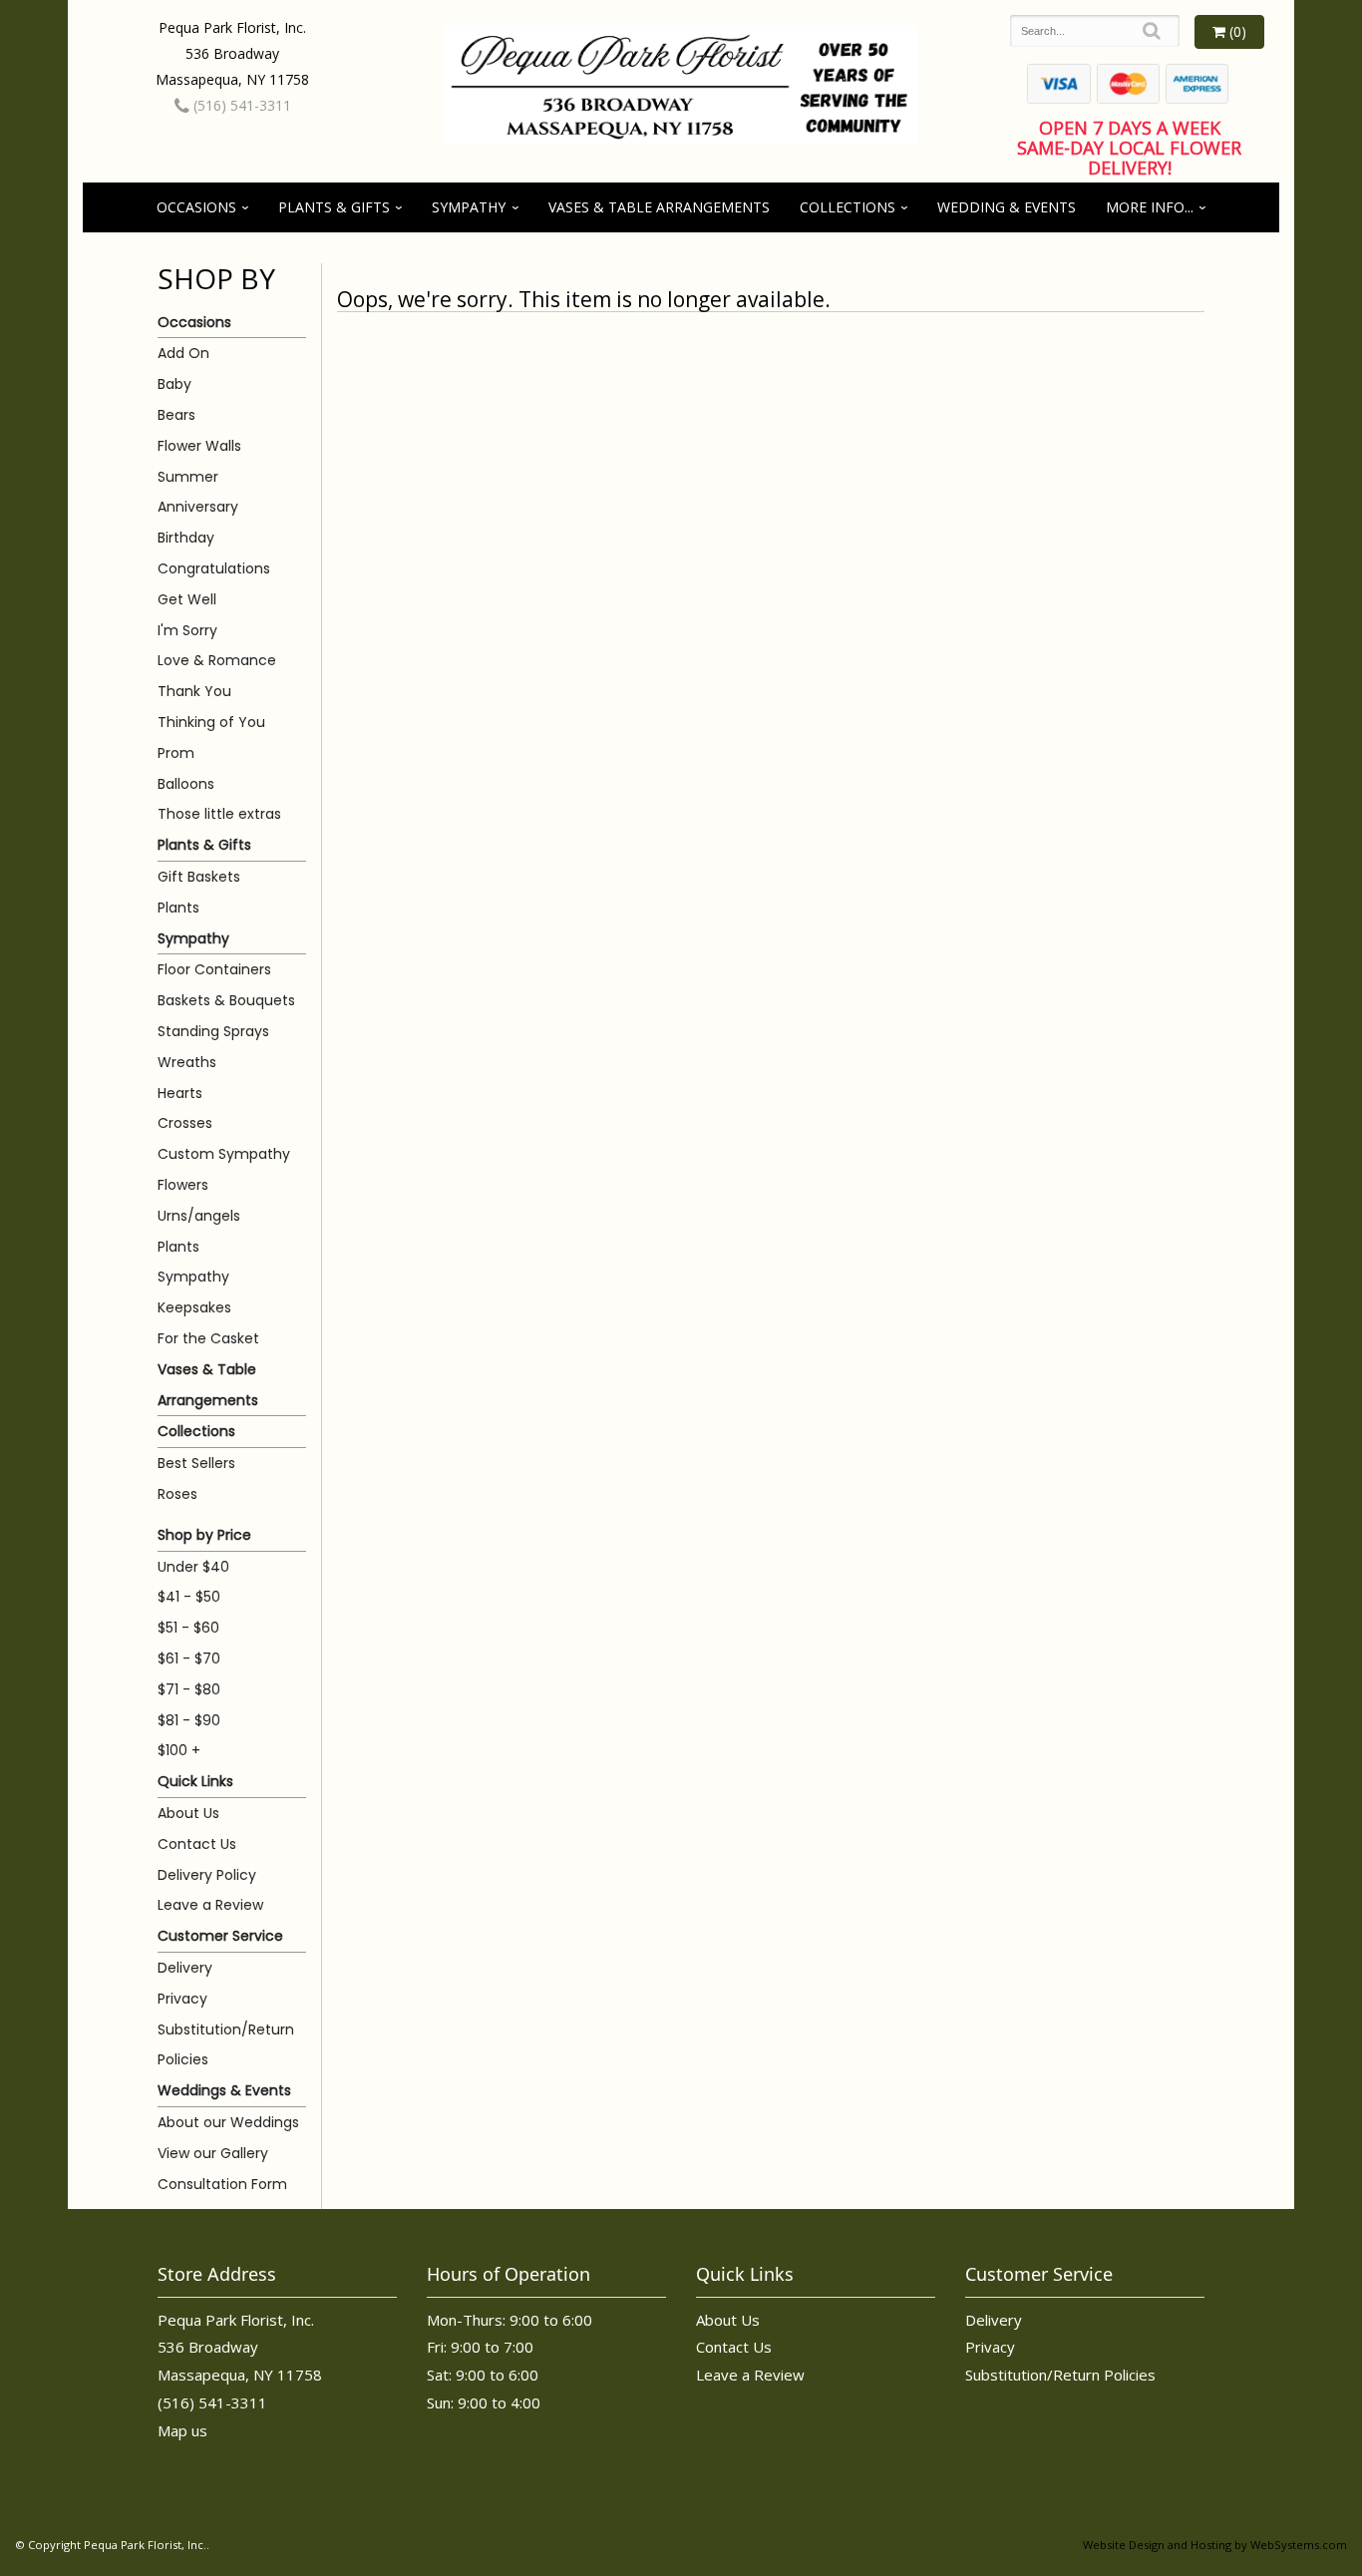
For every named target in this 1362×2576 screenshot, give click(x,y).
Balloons (186, 784)
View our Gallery (213, 2153)
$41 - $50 (189, 1597)
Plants (178, 908)
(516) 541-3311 (240, 105)
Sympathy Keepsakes (194, 1292)
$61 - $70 (189, 1658)
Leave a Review (210, 1905)
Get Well (187, 599)
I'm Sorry (187, 630)
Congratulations (214, 568)
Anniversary (198, 507)
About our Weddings (228, 2122)
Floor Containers (214, 969)
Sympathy (469, 207)
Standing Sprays (213, 1031)
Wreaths (187, 1062)
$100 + (179, 1750)
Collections (848, 207)
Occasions (196, 207)
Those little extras (219, 814)
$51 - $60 (188, 1628)
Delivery (185, 1968)
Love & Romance (217, 660)
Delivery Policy (207, 1875)
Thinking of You (211, 722)
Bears (176, 415)
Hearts (180, 1093)
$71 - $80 (189, 1689)
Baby (174, 384)
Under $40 (193, 1567)
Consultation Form (222, 2184)
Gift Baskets (199, 877)
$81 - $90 (189, 1720)
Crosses (185, 1123)
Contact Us (197, 1844)
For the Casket (208, 1338)
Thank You (194, 691)
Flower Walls (199, 446)
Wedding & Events (1007, 207)
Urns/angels (199, 1216)
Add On (183, 353)
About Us (188, 1813)
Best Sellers (196, 1463)
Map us (182, 2430)
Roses (177, 1494)
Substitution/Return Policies (226, 2045)
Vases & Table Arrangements (659, 207)
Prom (176, 753)
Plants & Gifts (334, 207)
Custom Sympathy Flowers (224, 1169)
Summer (188, 477)
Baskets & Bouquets (226, 1000)
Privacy (182, 1999)
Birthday (186, 538)
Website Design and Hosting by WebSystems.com (1215, 2545)
